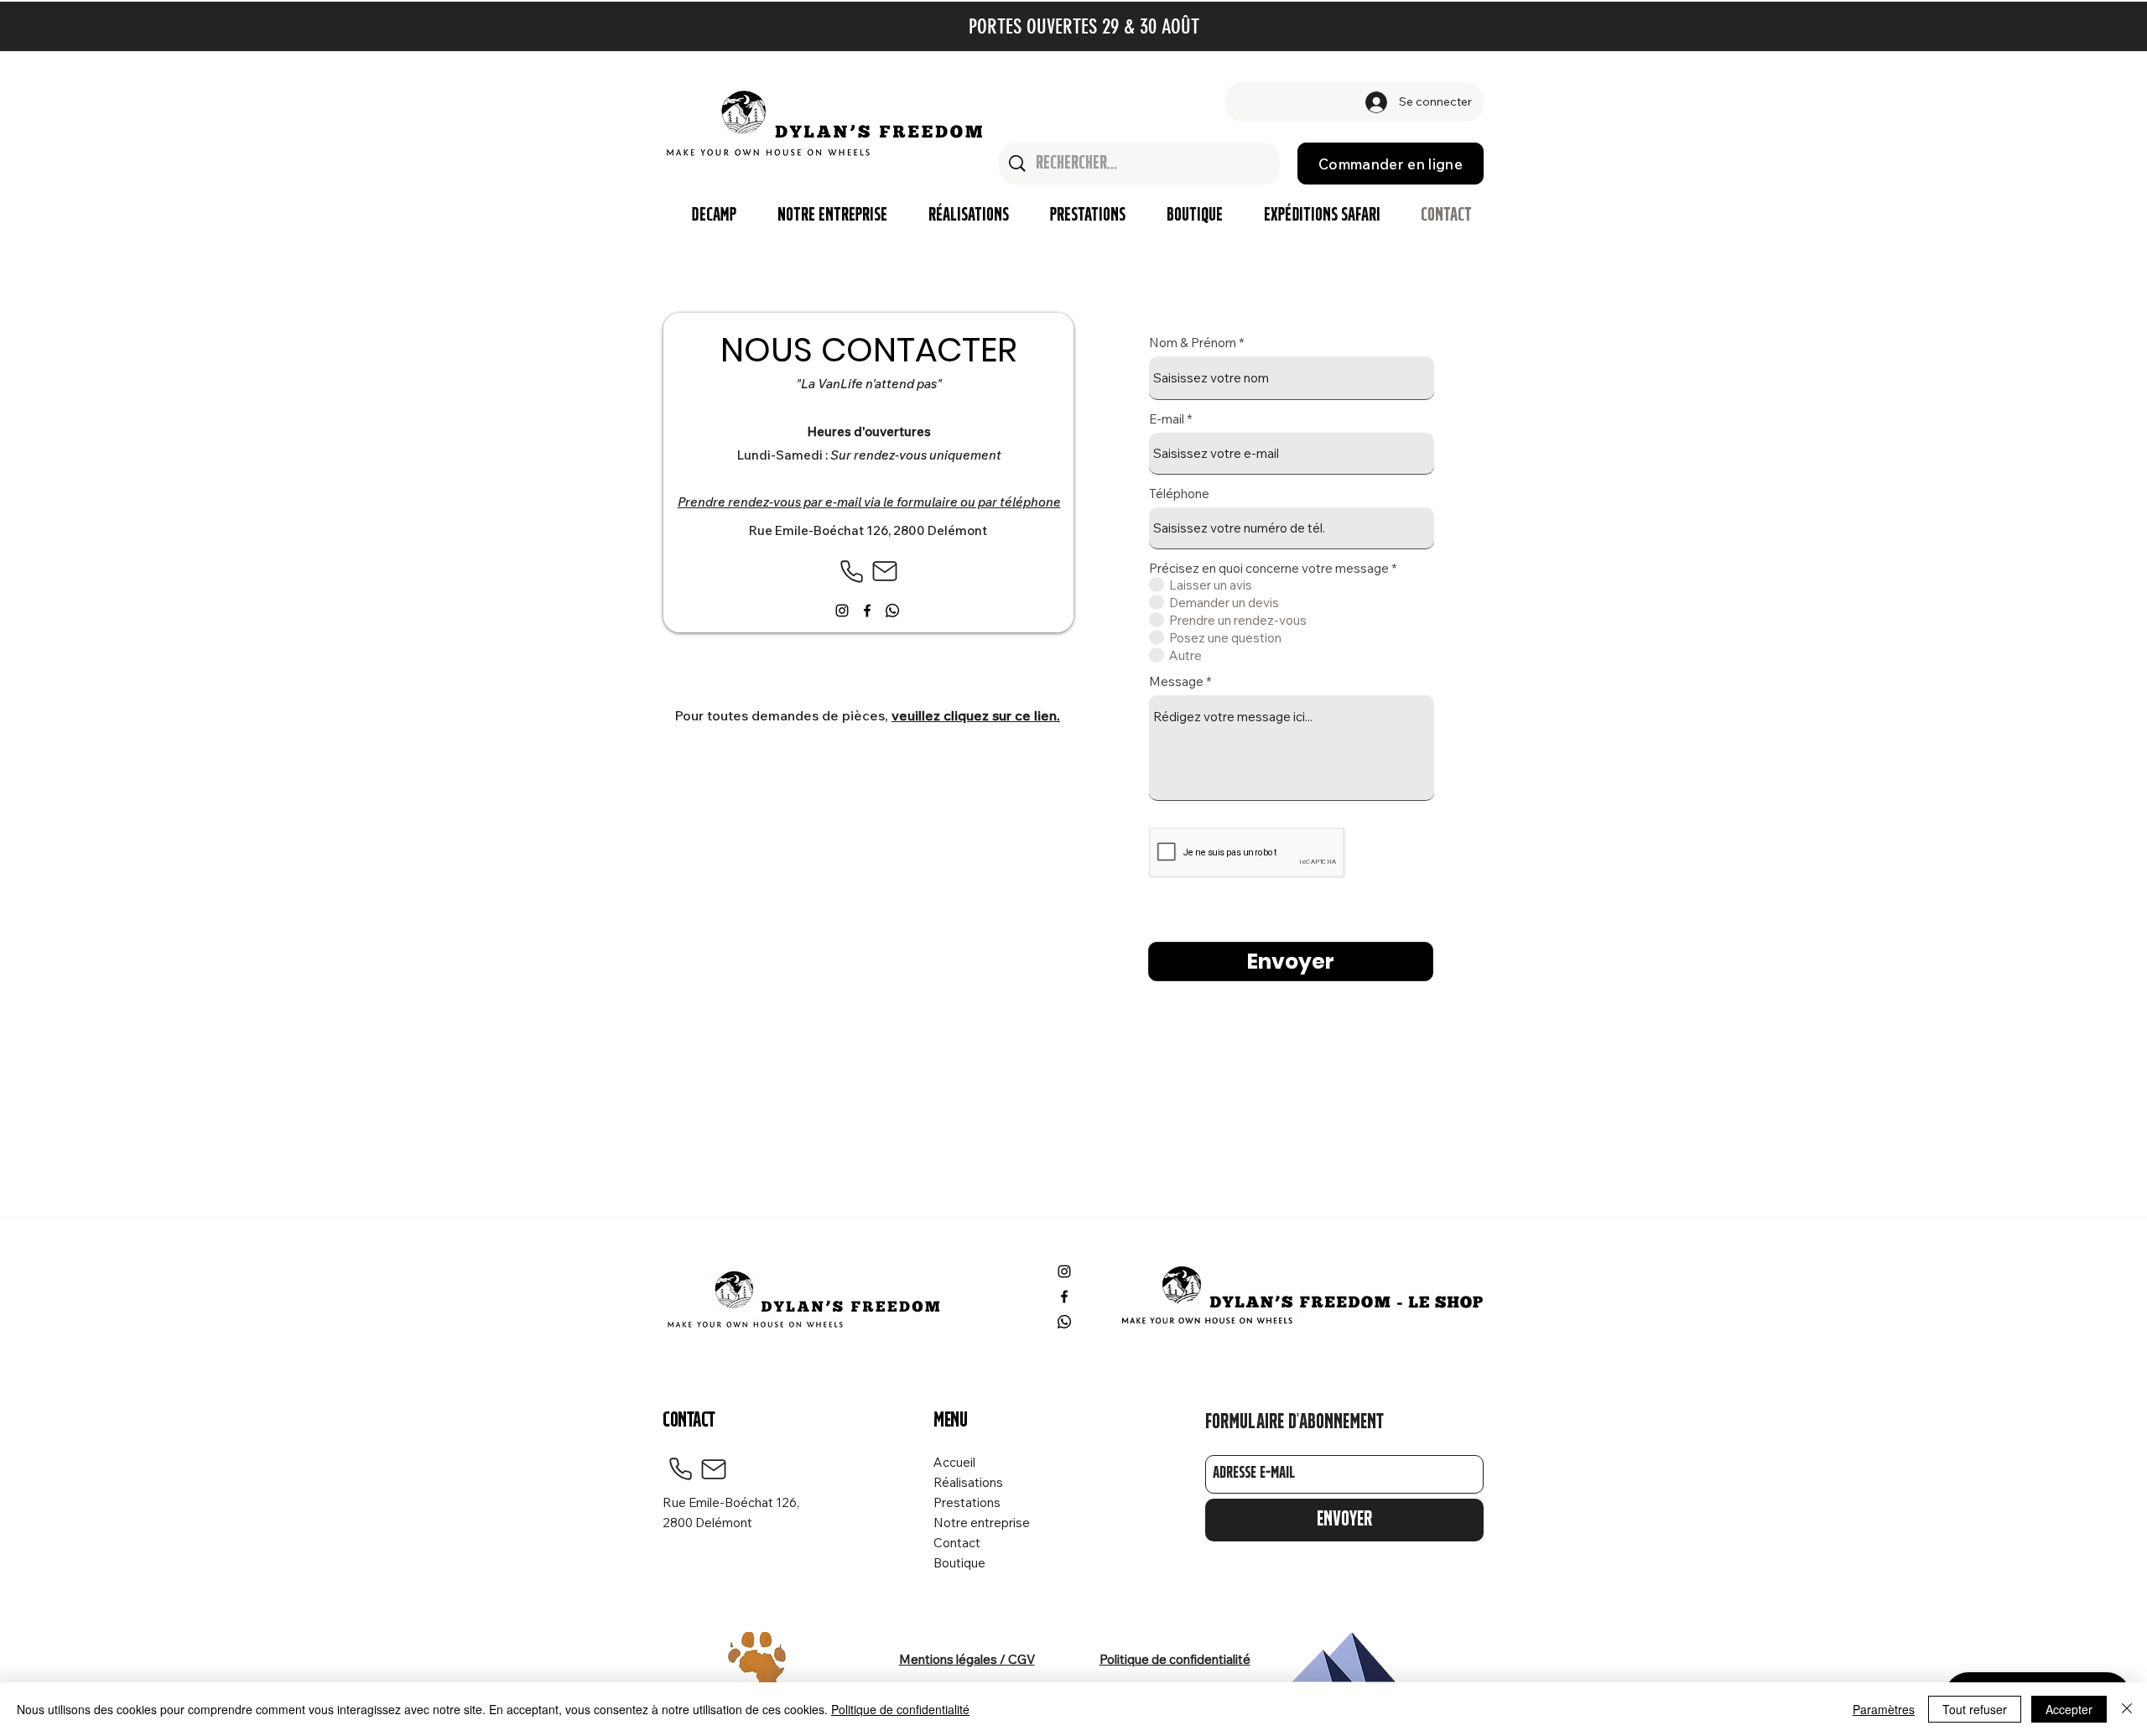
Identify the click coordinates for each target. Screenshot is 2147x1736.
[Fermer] (2127, 1709)
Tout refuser (1975, 1709)
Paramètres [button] (1884, 1709)
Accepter (2069, 1709)
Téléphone (1179, 494)
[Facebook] (867, 611)
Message (1176, 681)
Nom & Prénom (1193, 343)
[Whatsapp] (892, 611)
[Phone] (851, 571)
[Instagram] (842, 611)
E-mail (1167, 419)
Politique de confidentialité (900, 1709)
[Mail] (885, 571)
